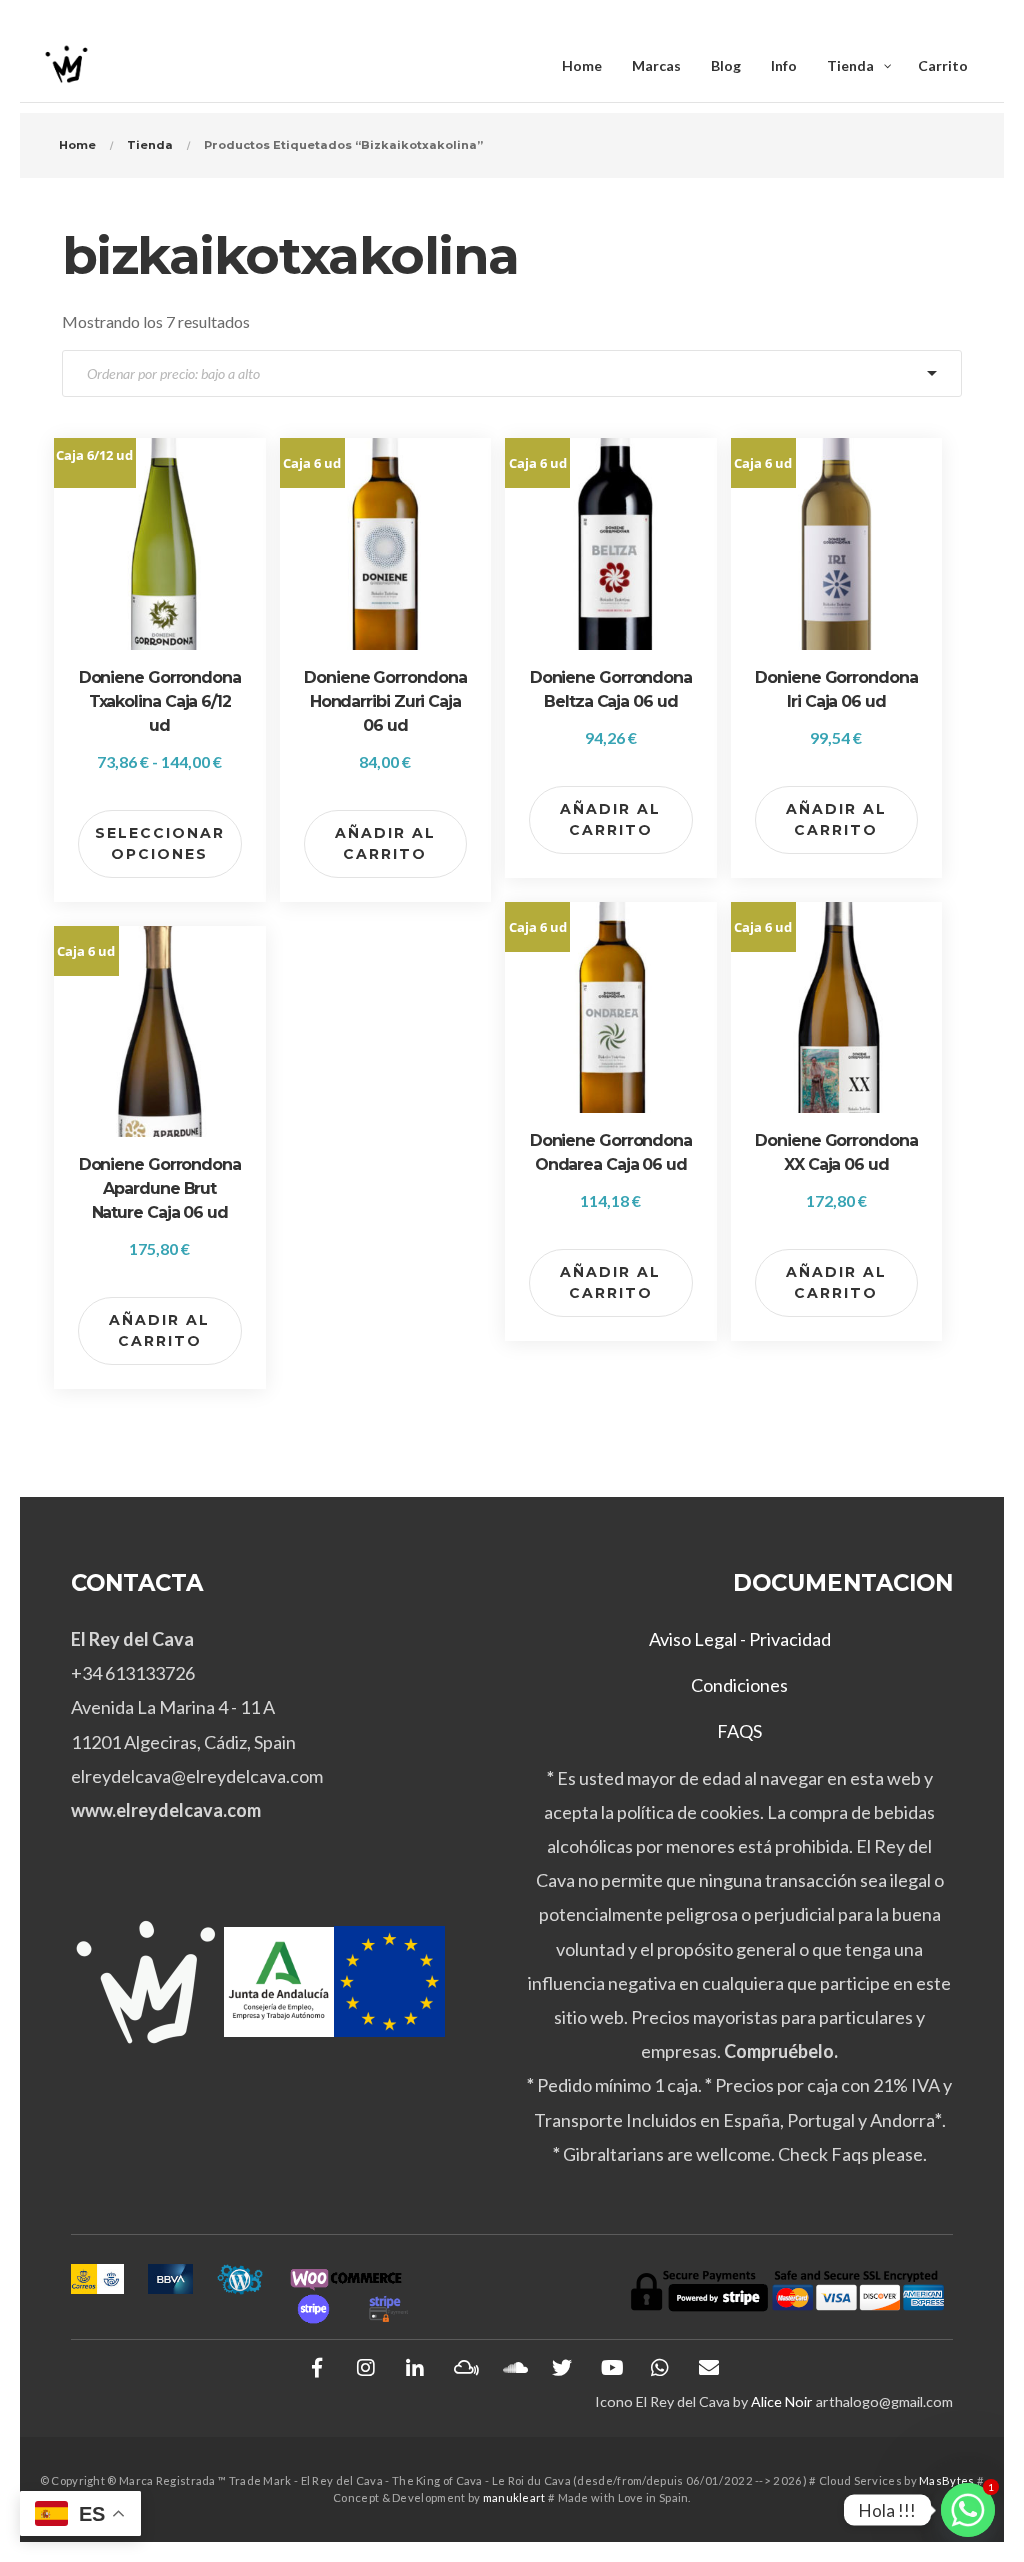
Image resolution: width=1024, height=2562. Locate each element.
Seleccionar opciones (160, 843)
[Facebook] (317, 2368)
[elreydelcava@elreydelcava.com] (709, 2368)
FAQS (739, 1731)
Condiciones (739, 1685)
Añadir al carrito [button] (385, 843)
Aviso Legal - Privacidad (740, 1639)
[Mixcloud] (464, 2368)
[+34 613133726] (660, 2368)
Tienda (150, 145)
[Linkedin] (415, 2368)
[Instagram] (366, 2368)
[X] (562, 2368)
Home (77, 145)
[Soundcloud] (513, 2368)
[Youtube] (611, 2368)
